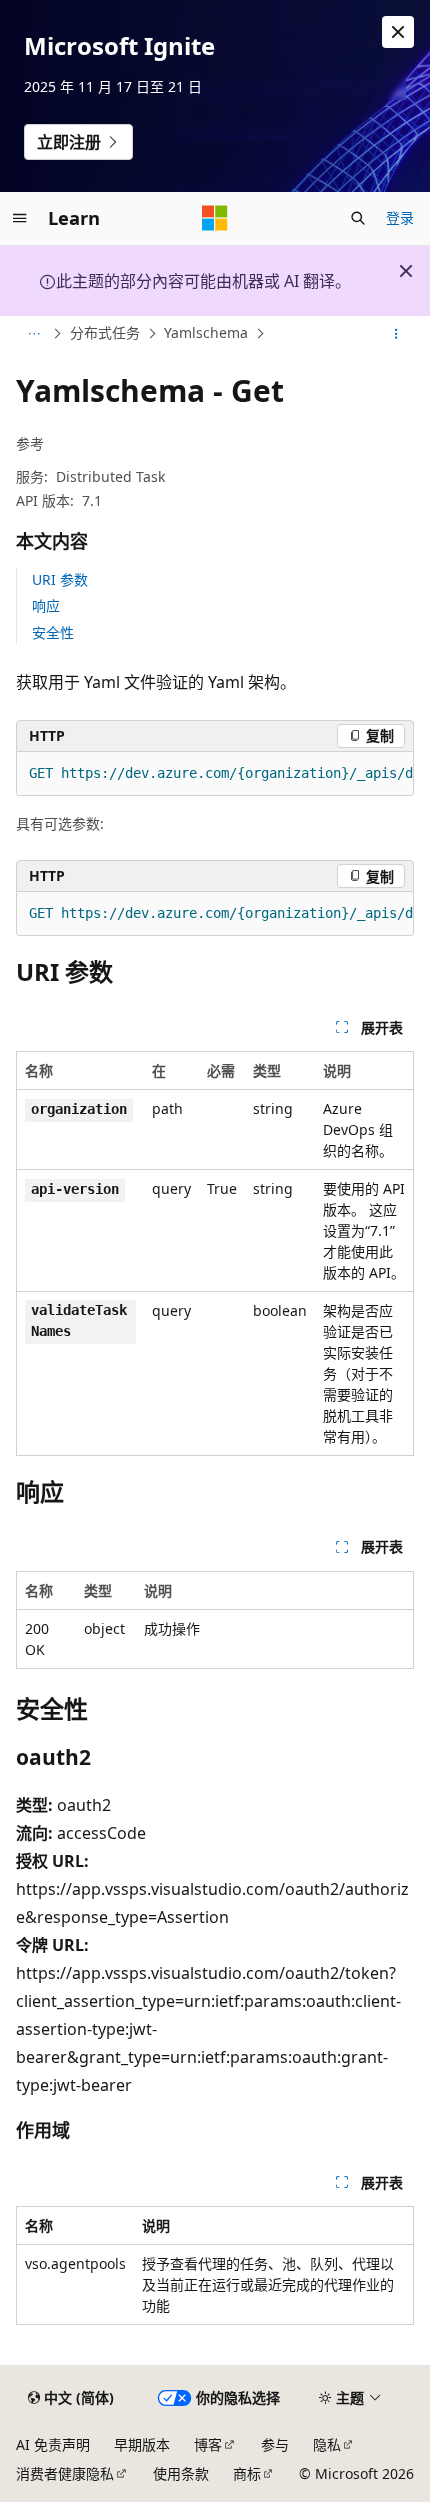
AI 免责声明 (53, 2444)
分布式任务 (105, 333)
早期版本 (142, 2444)
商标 (247, 2473)
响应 (46, 605)
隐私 (327, 2444)
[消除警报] (398, 32)
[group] (215, 774)
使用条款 (181, 2473)
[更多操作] (396, 334)
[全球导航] (20, 218)
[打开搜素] (358, 218)
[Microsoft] (215, 218)
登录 (400, 217)
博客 (208, 2444)
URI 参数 (60, 579)
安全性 (53, 632)
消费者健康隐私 (65, 2473)
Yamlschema (206, 333)
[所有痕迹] (33, 334)
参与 (275, 2444)
